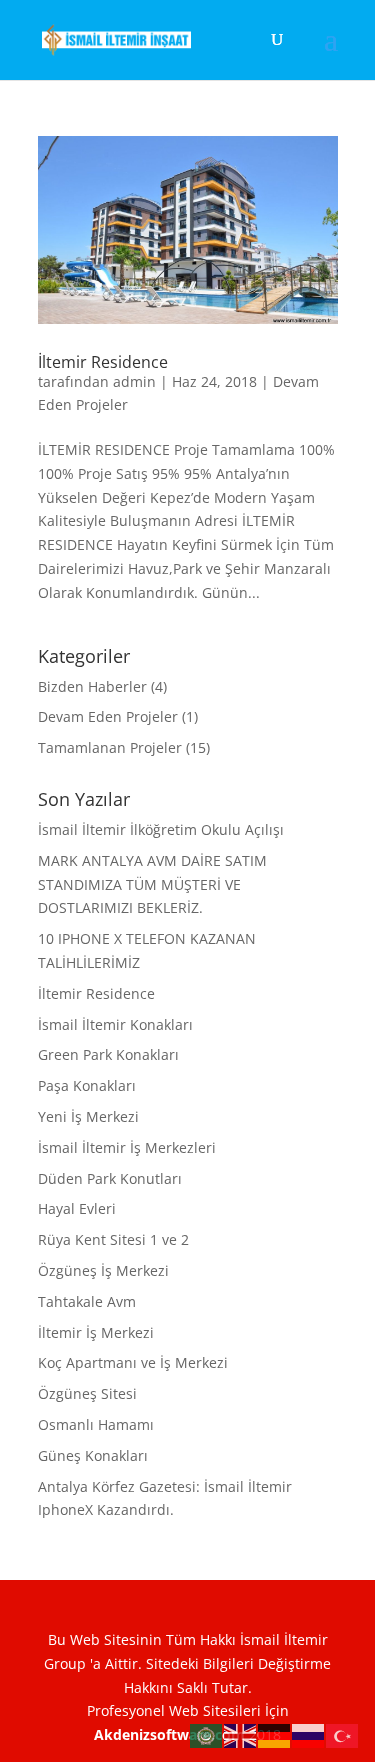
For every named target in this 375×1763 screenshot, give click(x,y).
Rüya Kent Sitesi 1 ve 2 (113, 1239)
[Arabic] (207, 1734)
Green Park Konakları (108, 1054)
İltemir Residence (103, 362)
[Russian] (309, 1734)
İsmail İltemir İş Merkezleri (127, 1147)
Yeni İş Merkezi (88, 1116)
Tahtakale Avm (87, 1301)
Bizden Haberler (92, 686)
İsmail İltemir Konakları (115, 1024)
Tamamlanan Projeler (110, 747)
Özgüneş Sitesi (87, 1393)
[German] (275, 1734)
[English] (241, 1734)
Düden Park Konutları (110, 1178)
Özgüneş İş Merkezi (103, 1270)
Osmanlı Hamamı (96, 1424)
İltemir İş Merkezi (96, 1332)
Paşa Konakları (87, 1085)
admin (134, 381)
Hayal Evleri (77, 1208)
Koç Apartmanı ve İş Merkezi (133, 1362)
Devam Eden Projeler (108, 716)
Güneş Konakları (93, 1455)
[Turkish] (343, 1734)
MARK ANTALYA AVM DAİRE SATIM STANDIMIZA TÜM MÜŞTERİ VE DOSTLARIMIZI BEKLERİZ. (152, 884)
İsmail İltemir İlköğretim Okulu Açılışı (161, 829)
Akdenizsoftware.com (171, 1734)
